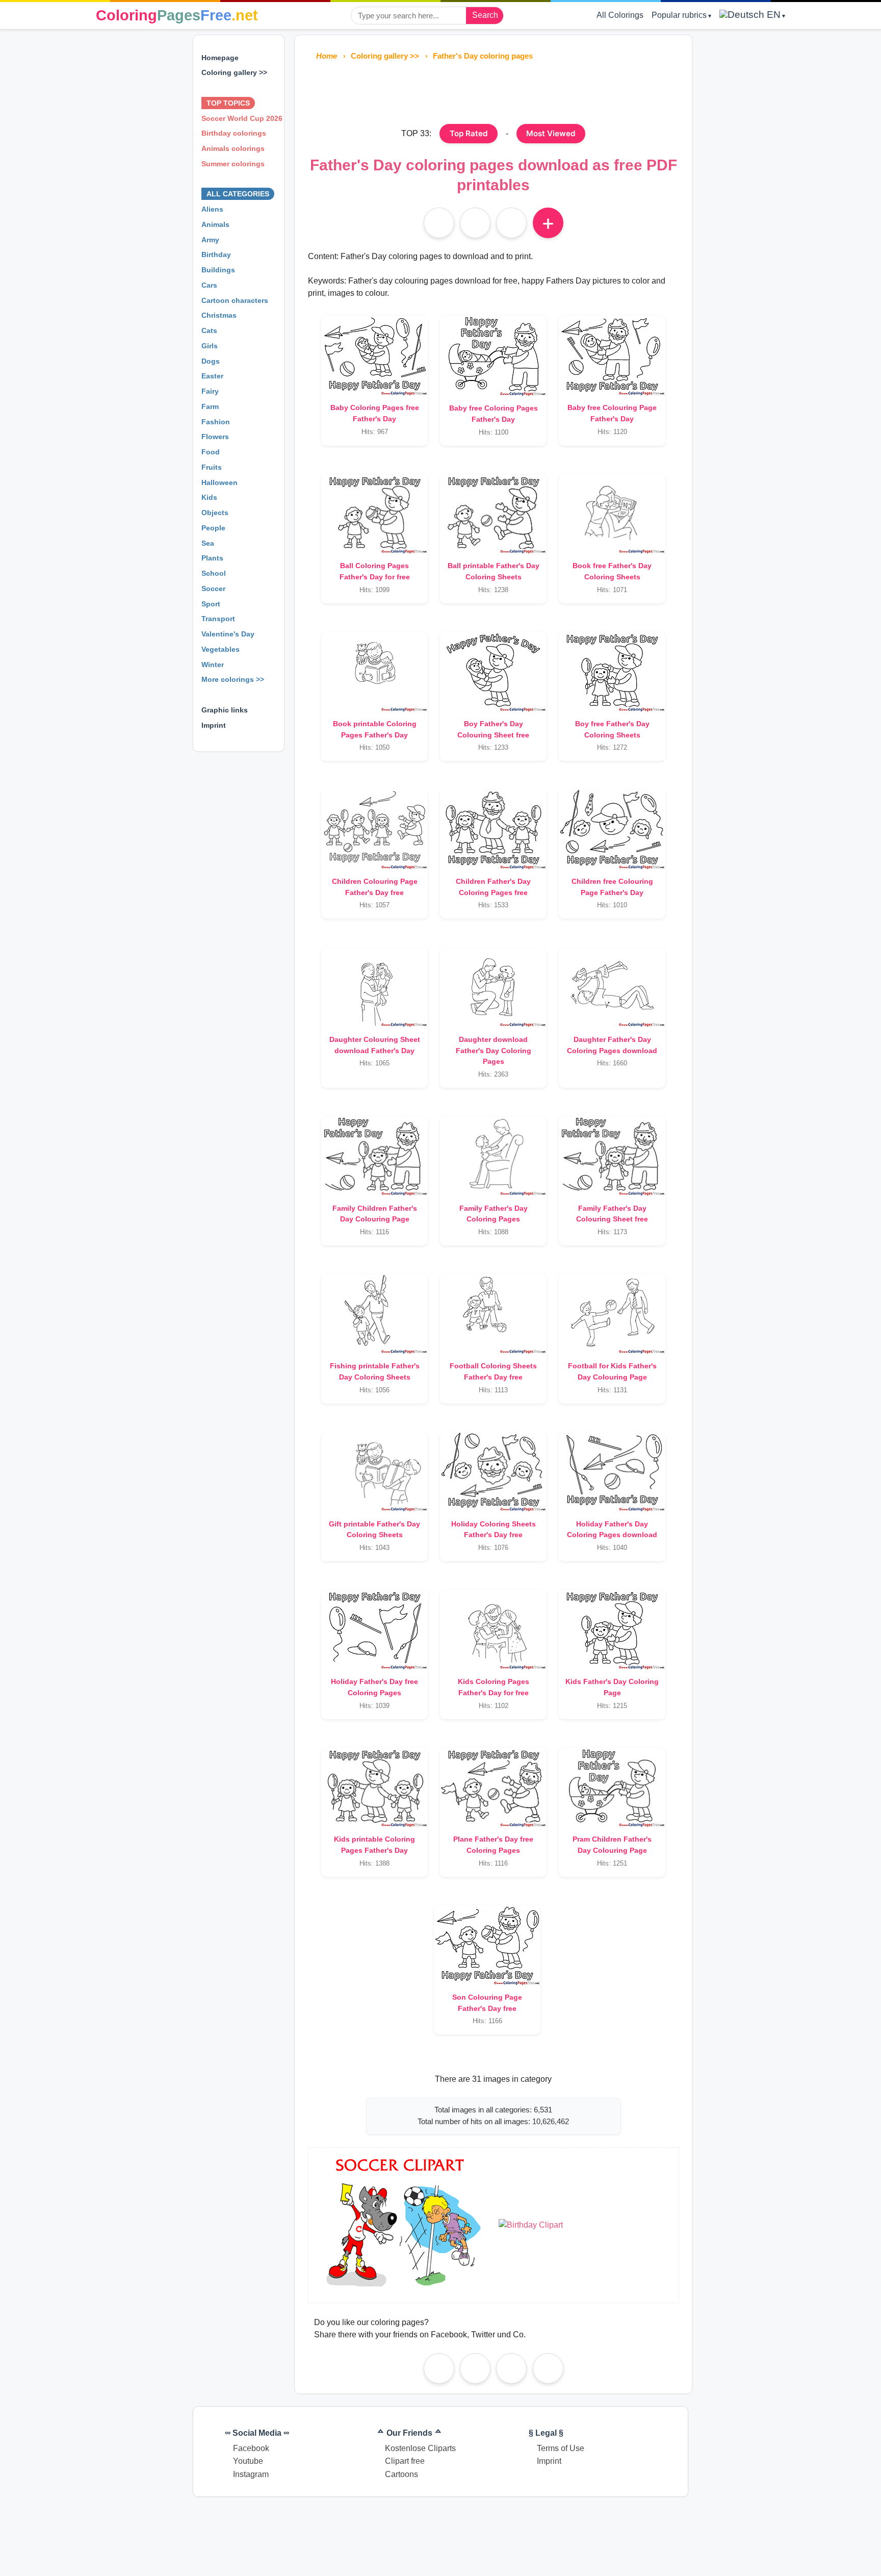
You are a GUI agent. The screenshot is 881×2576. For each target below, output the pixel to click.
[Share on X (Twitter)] (548, 2368)
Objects (215, 513)
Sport (211, 604)
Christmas (219, 315)
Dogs (211, 361)
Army (210, 240)
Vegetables (221, 649)
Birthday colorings (234, 133)
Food (211, 452)
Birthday (216, 254)
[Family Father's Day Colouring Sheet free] (612, 1156)
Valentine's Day (228, 634)
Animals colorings (233, 148)
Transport (218, 619)
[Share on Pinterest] (475, 2368)
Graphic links (225, 710)
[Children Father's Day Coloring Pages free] (493, 829)
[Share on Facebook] (439, 2368)
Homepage (220, 58)
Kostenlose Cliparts (420, 2448)
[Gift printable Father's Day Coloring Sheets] (374, 1472)
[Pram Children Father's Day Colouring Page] (612, 1788)
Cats (209, 330)
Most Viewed (551, 133)
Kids (209, 497)
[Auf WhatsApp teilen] (511, 223)
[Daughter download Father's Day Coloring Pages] (493, 987)
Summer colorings (233, 164)
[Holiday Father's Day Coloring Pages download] (612, 1472)
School (214, 573)
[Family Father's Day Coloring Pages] (493, 1156)
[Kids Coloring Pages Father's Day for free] (493, 1630)
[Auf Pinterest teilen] (475, 223)
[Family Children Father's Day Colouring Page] (374, 1156)
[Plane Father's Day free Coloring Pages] (493, 1788)
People (213, 528)
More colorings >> (233, 679)
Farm (210, 406)
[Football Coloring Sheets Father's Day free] (493, 1314)
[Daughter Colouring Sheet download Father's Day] (374, 987)
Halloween (219, 482)
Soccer (213, 589)
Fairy (210, 391)
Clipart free (405, 2461)
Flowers (215, 437)
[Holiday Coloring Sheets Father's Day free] (493, 1472)
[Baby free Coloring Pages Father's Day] (493, 356)
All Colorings (620, 15)
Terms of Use (561, 2448)
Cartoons (401, 2474)
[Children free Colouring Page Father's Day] (612, 829)
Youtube (248, 2461)
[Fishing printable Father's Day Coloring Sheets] (374, 1314)
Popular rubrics (679, 15)
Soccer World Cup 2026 (242, 118)
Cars (209, 285)
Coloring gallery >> (234, 72)
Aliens (212, 209)
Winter (213, 665)
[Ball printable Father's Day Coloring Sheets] (493, 514)
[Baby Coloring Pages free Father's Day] (374, 356)
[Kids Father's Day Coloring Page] (612, 1630)
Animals (215, 224)
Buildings (218, 270)
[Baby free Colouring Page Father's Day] (612, 356)
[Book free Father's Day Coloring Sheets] (612, 514)
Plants (212, 558)
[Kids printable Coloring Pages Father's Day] (374, 1788)
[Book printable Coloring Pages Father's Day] (374, 672)
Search (485, 15)
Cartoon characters (235, 300)
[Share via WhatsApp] (511, 2368)
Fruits (212, 467)
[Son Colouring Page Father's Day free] (487, 1945)
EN (772, 15)
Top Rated (469, 133)
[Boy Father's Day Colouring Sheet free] (493, 672)
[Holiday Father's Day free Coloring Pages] (374, 1630)
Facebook (251, 2448)
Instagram (251, 2474)
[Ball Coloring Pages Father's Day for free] (374, 514)
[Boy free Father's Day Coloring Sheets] (612, 672)
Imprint (214, 725)
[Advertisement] (494, 91)
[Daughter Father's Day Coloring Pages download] (612, 987)
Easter (212, 376)
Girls (210, 346)
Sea (208, 543)
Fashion (216, 422)
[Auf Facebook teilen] (439, 223)
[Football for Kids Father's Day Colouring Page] (612, 1314)
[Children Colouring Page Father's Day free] (374, 829)
